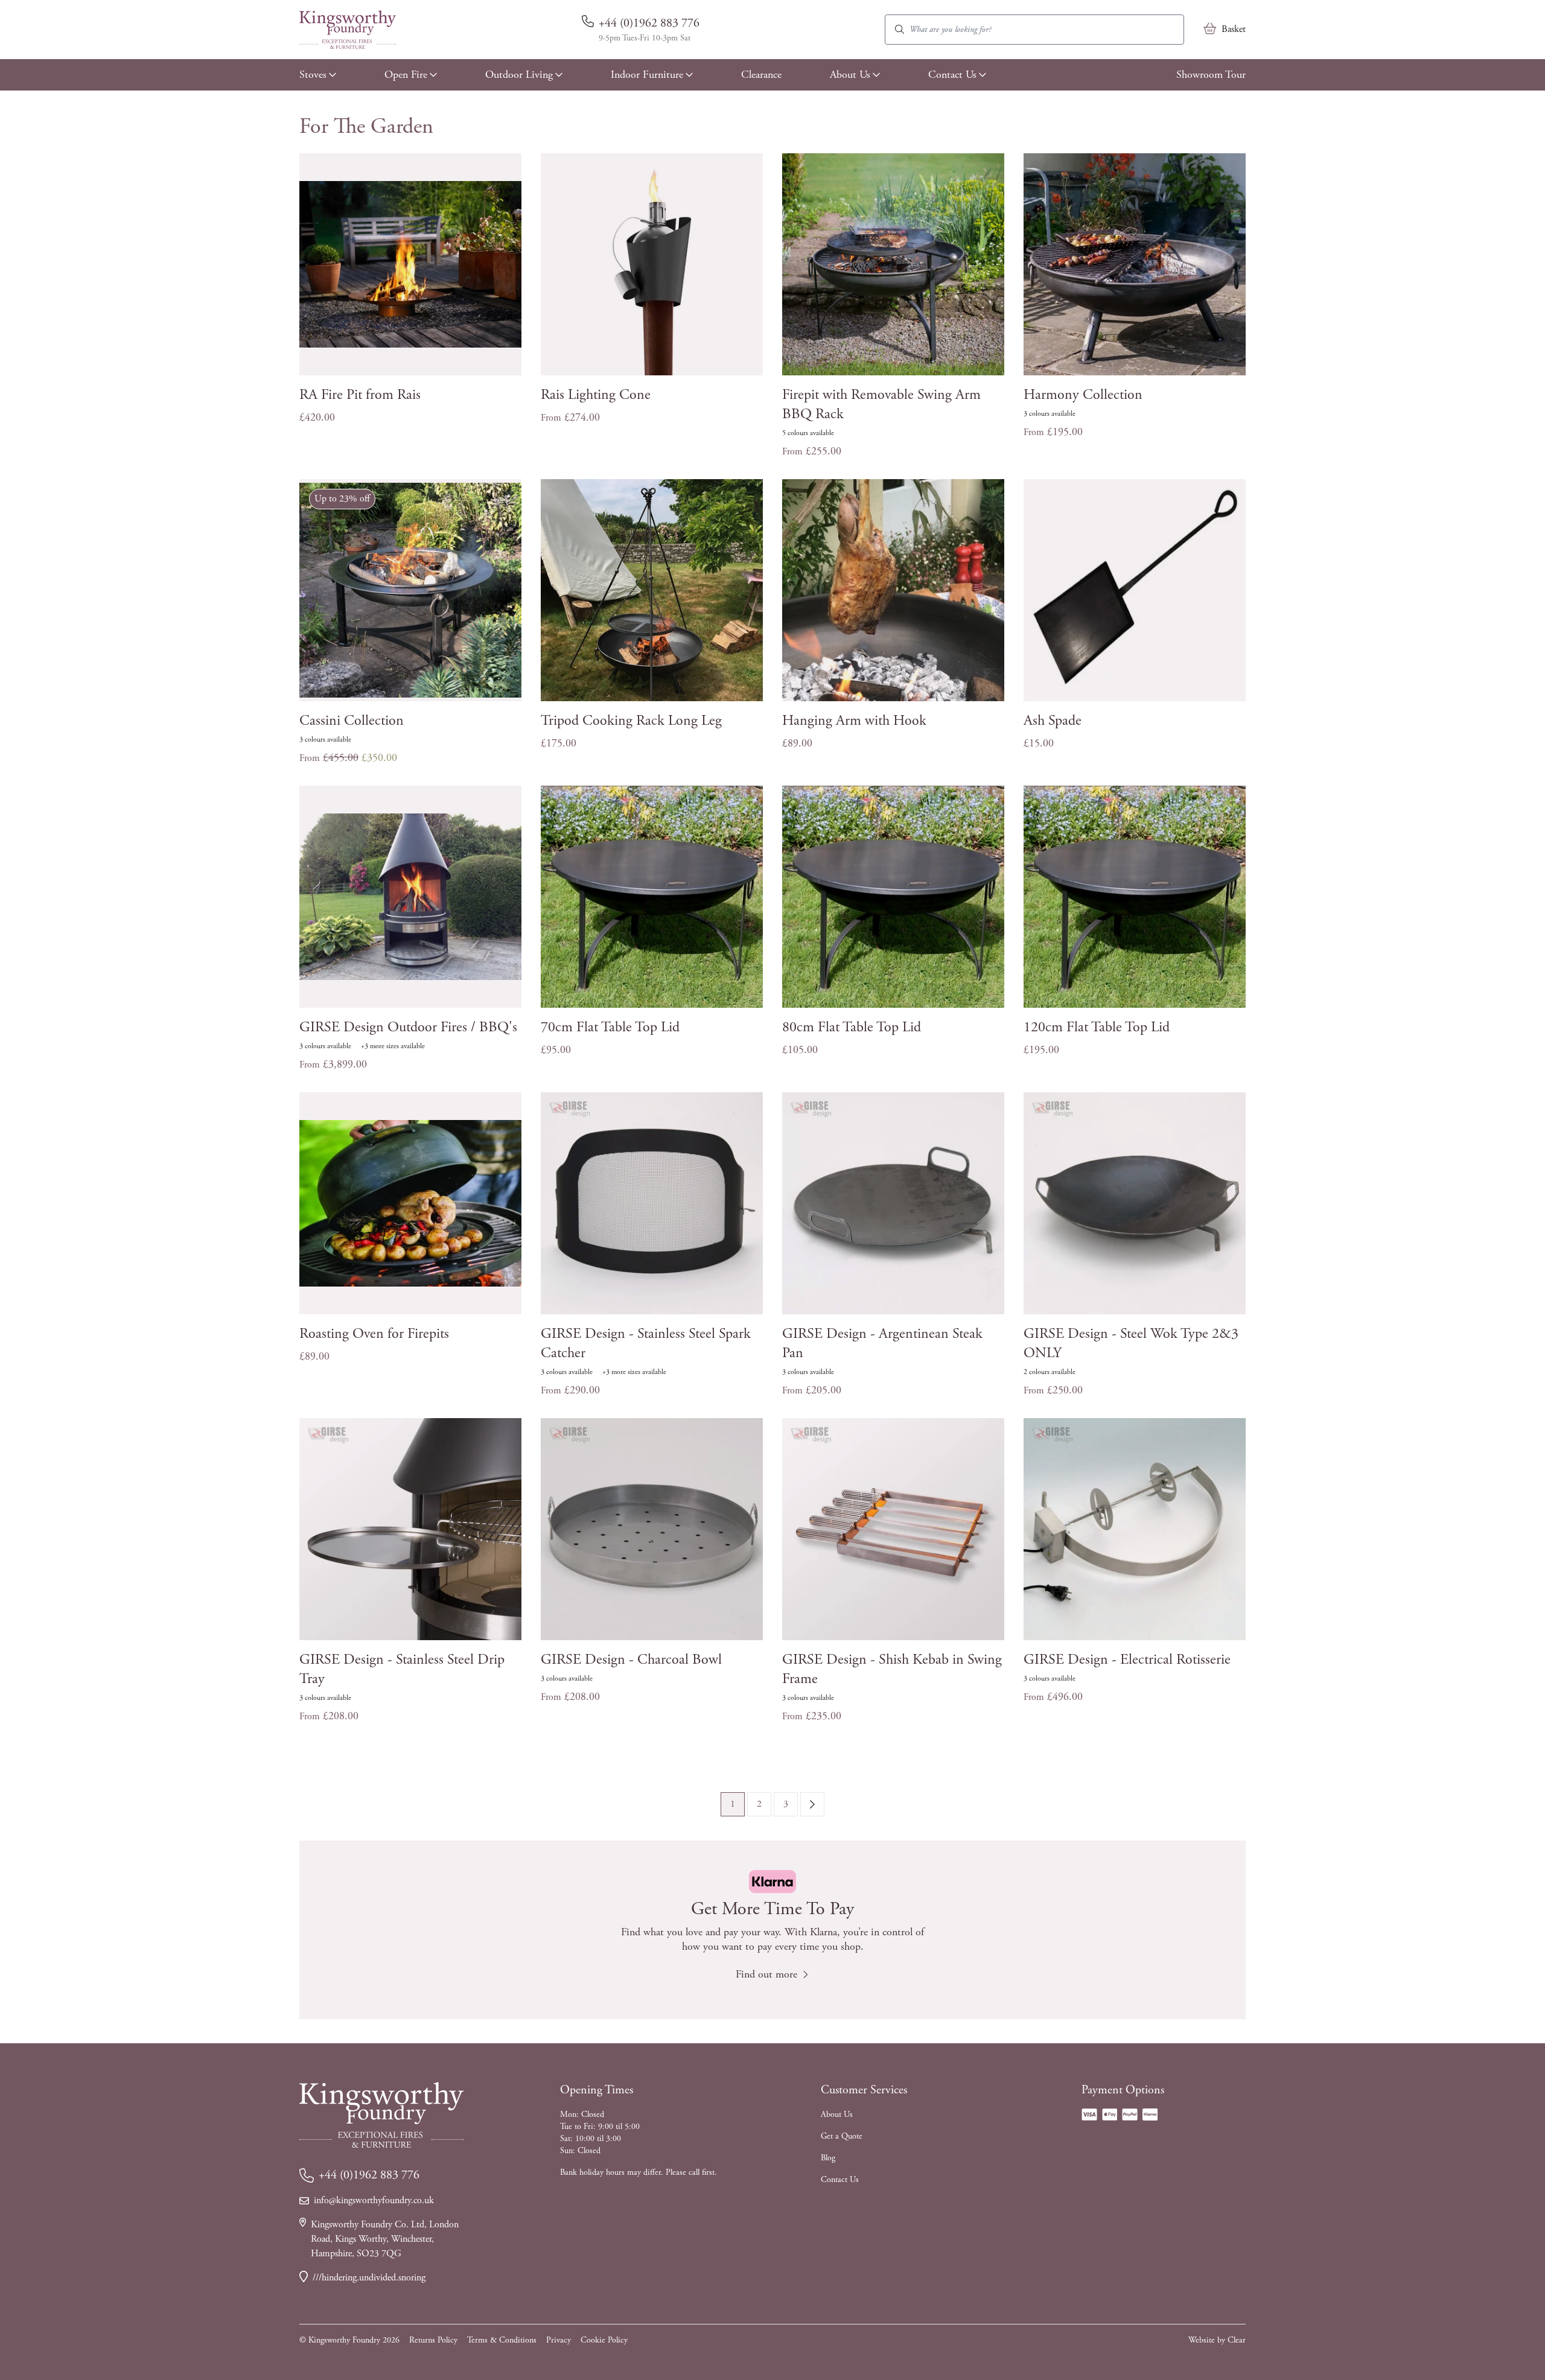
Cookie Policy (604, 2340)
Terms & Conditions (502, 2340)
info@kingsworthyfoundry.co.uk (374, 2200)
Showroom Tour (1211, 75)
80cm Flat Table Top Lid (852, 1027)
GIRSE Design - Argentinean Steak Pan (882, 1343)
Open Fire (406, 75)
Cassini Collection (352, 721)
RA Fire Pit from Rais (360, 395)
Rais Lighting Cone (596, 395)
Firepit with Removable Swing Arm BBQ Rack (881, 404)
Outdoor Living (519, 75)
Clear (1237, 2340)
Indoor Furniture (647, 75)
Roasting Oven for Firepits (374, 1334)
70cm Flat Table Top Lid (610, 1027)
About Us (850, 75)
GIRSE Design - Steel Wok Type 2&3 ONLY (1131, 1343)
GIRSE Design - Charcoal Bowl (631, 1659)
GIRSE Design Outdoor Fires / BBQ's (408, 1027)
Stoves (313, 75)
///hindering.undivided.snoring (369, 2278)
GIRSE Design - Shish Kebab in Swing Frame (892, 1669)
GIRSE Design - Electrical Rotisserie (1127, 1659)
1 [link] (733, 1804)
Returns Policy (433, 2340)
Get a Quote (842, 2136)
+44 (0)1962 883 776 (649, 23)
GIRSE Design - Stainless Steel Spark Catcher (646, 1343)
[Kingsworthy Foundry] (348, 30)
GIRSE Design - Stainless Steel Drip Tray (402, 1669)
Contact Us (952, 75)
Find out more (766, 1974)
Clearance (761, 75)
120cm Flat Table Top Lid (1097, 1027)
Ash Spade (1053, 721)
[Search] (900, 30)
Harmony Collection (1083, 395)
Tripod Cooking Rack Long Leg (631, 721)
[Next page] (812, 1804)
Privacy (559, 2340)
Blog (828, 2158)
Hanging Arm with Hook (854, 721)
